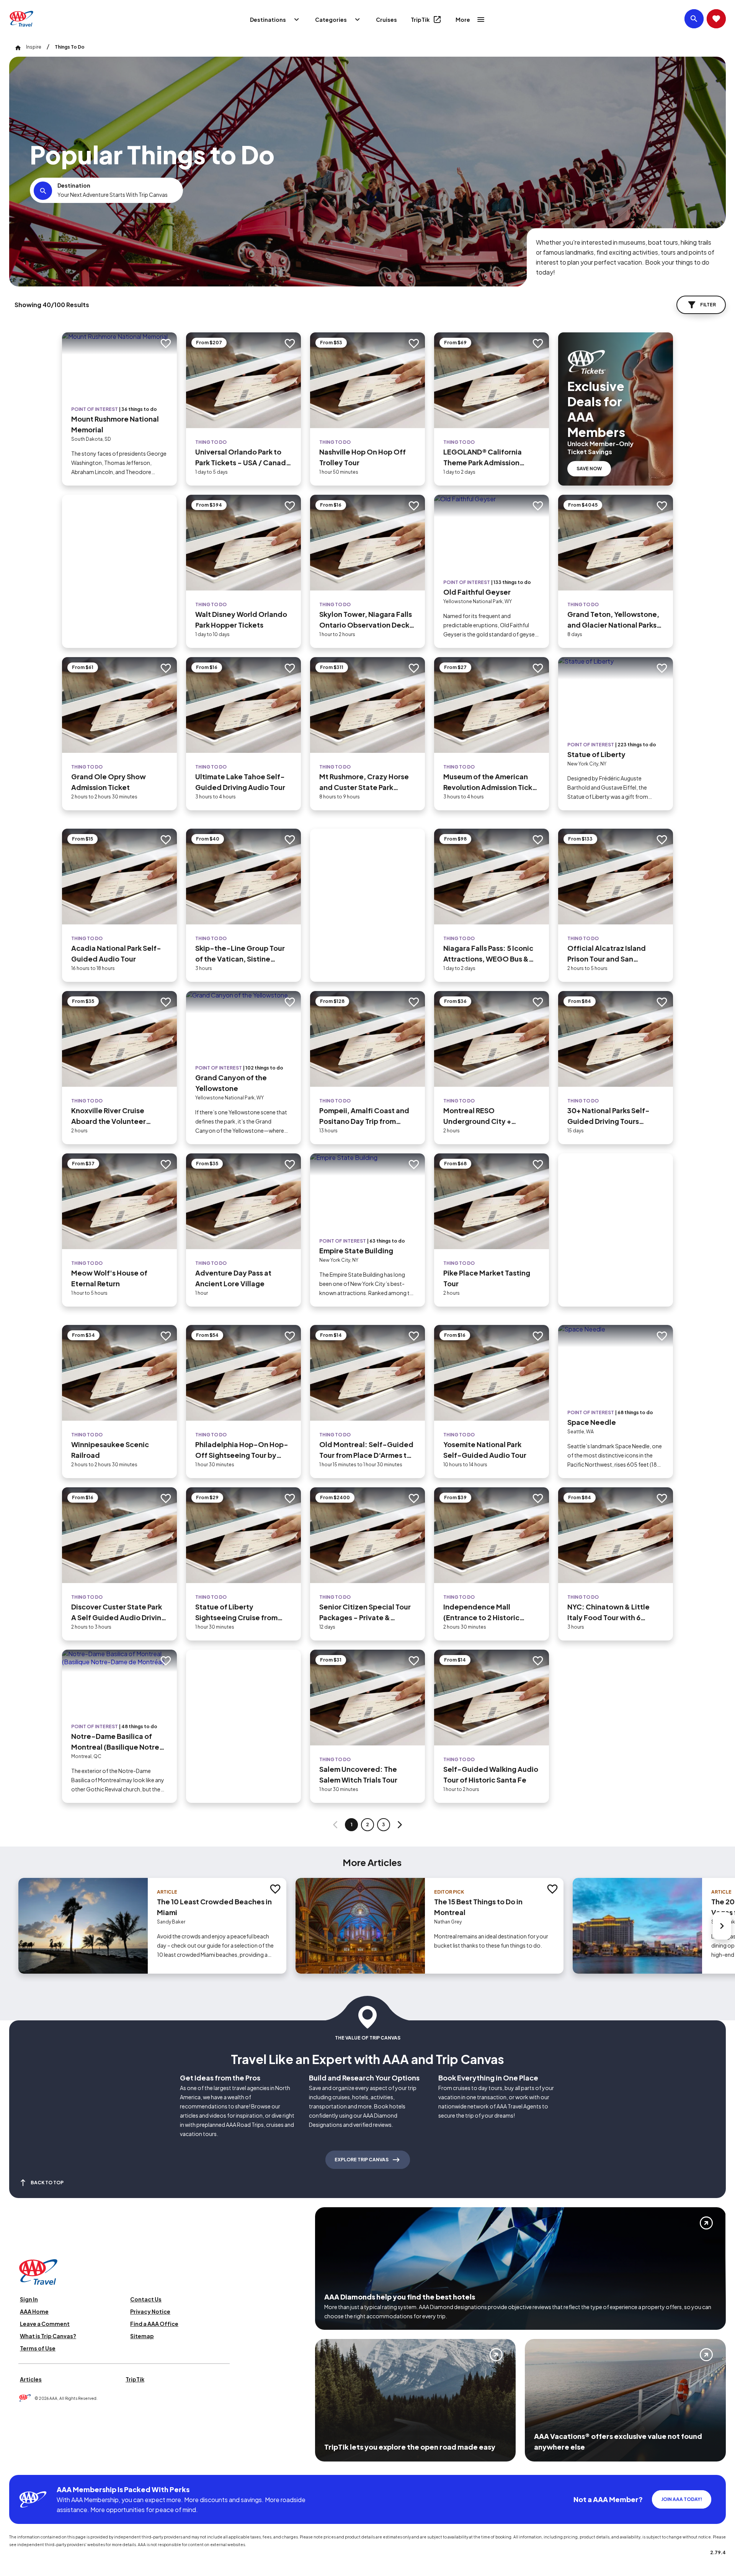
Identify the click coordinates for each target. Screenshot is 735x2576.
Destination (74, 185)
